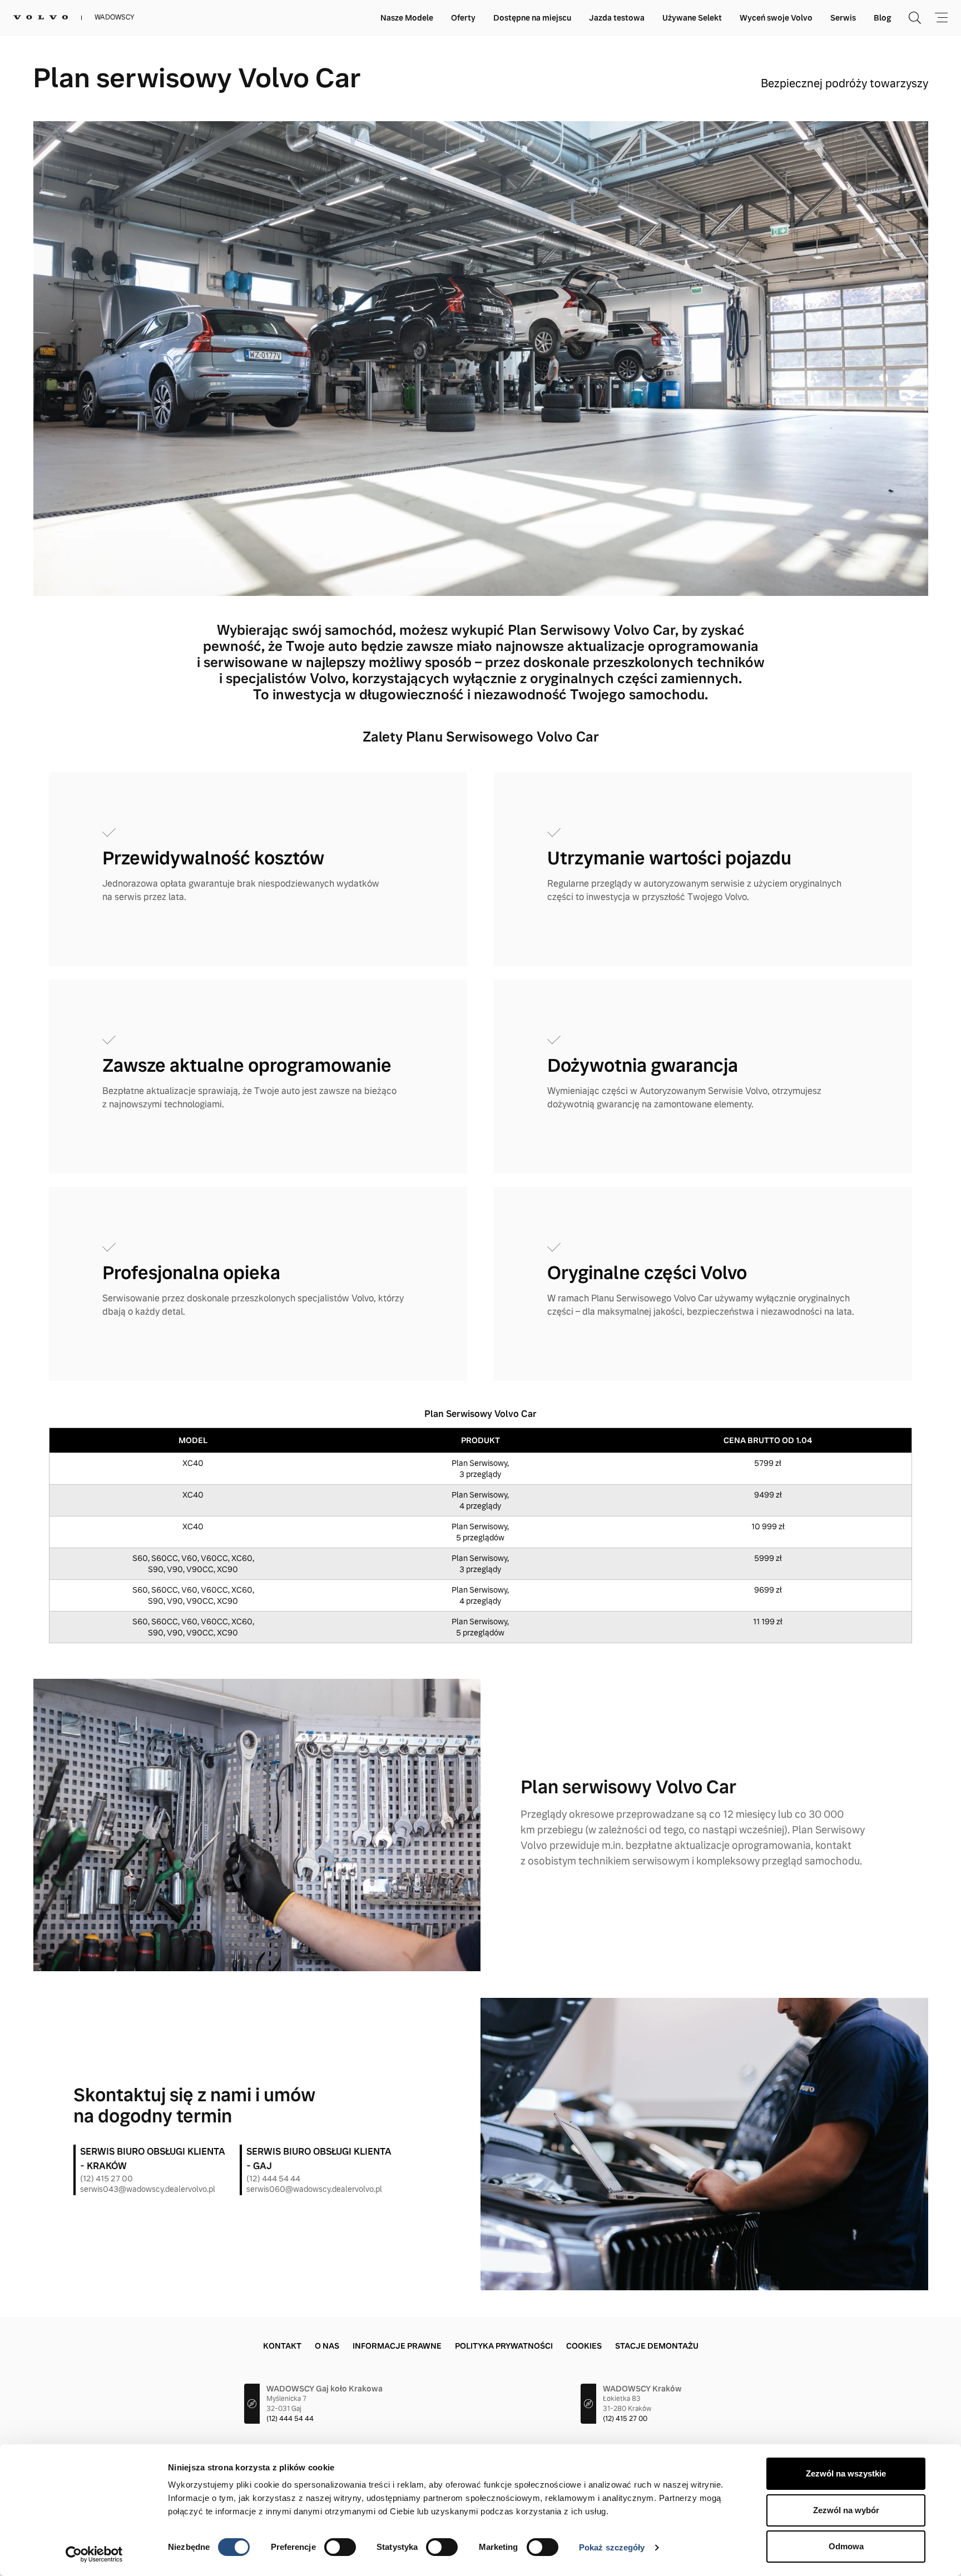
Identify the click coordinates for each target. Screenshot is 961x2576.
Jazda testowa (617, 18)
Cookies (584, 2346)
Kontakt (282, 2346)
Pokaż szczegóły (612, 2547)
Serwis (843, 18)
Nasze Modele (407, 18)
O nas (327, 2346)
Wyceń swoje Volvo (776, 18)
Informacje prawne (397, 2346)
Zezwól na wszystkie (846, 2473)
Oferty (463, 18)
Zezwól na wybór (846, 2510)
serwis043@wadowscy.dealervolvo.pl (148, 2189)
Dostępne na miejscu (532, 18)
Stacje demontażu (657, 2346)
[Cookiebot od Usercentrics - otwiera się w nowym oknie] (94, 2554)
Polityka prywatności (504, 2346)
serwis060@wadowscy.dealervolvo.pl (314, 2189)
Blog (882, 18)
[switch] (340, 2547)
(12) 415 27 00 (106, 2179)
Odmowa (846, 2546)
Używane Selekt (692, 18)
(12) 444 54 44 (273, 2179)
